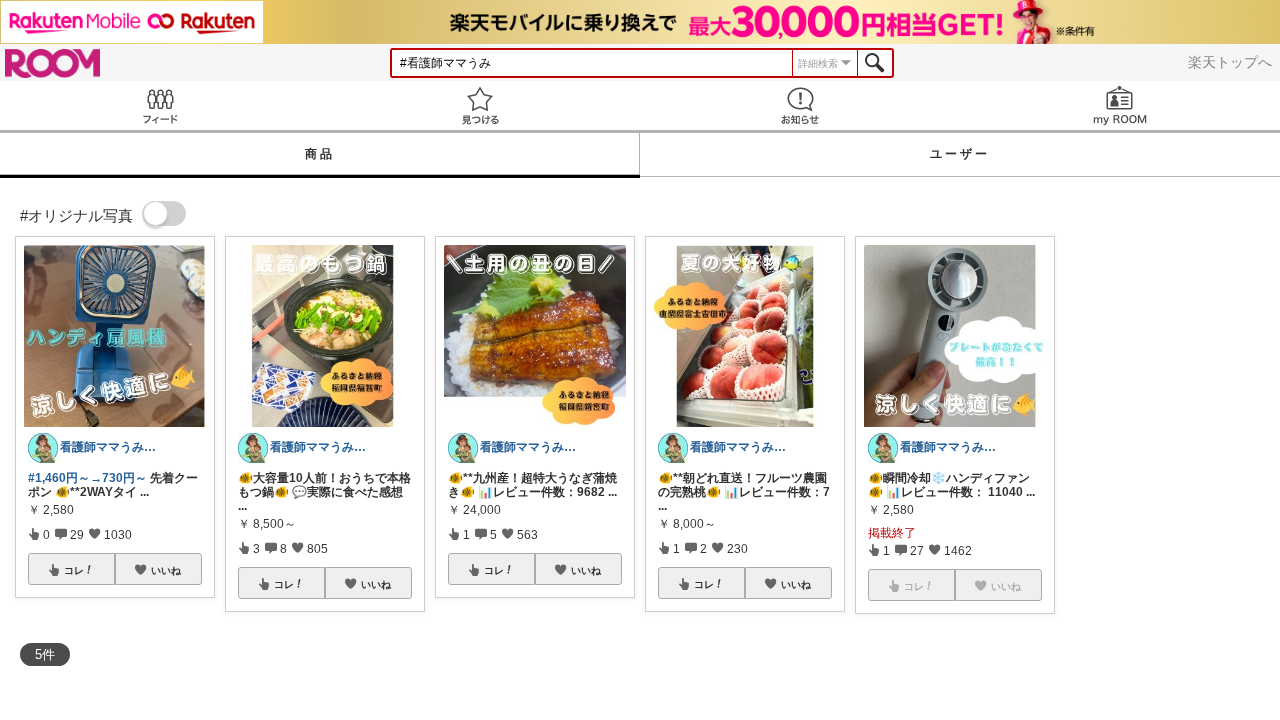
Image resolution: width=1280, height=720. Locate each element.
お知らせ (800, 105)
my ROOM (1120, 105)
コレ (74, 570)
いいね (166, 570)
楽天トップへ (1230, 62)
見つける (480, 105)
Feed (160, 105)
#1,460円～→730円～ (87, 478)
